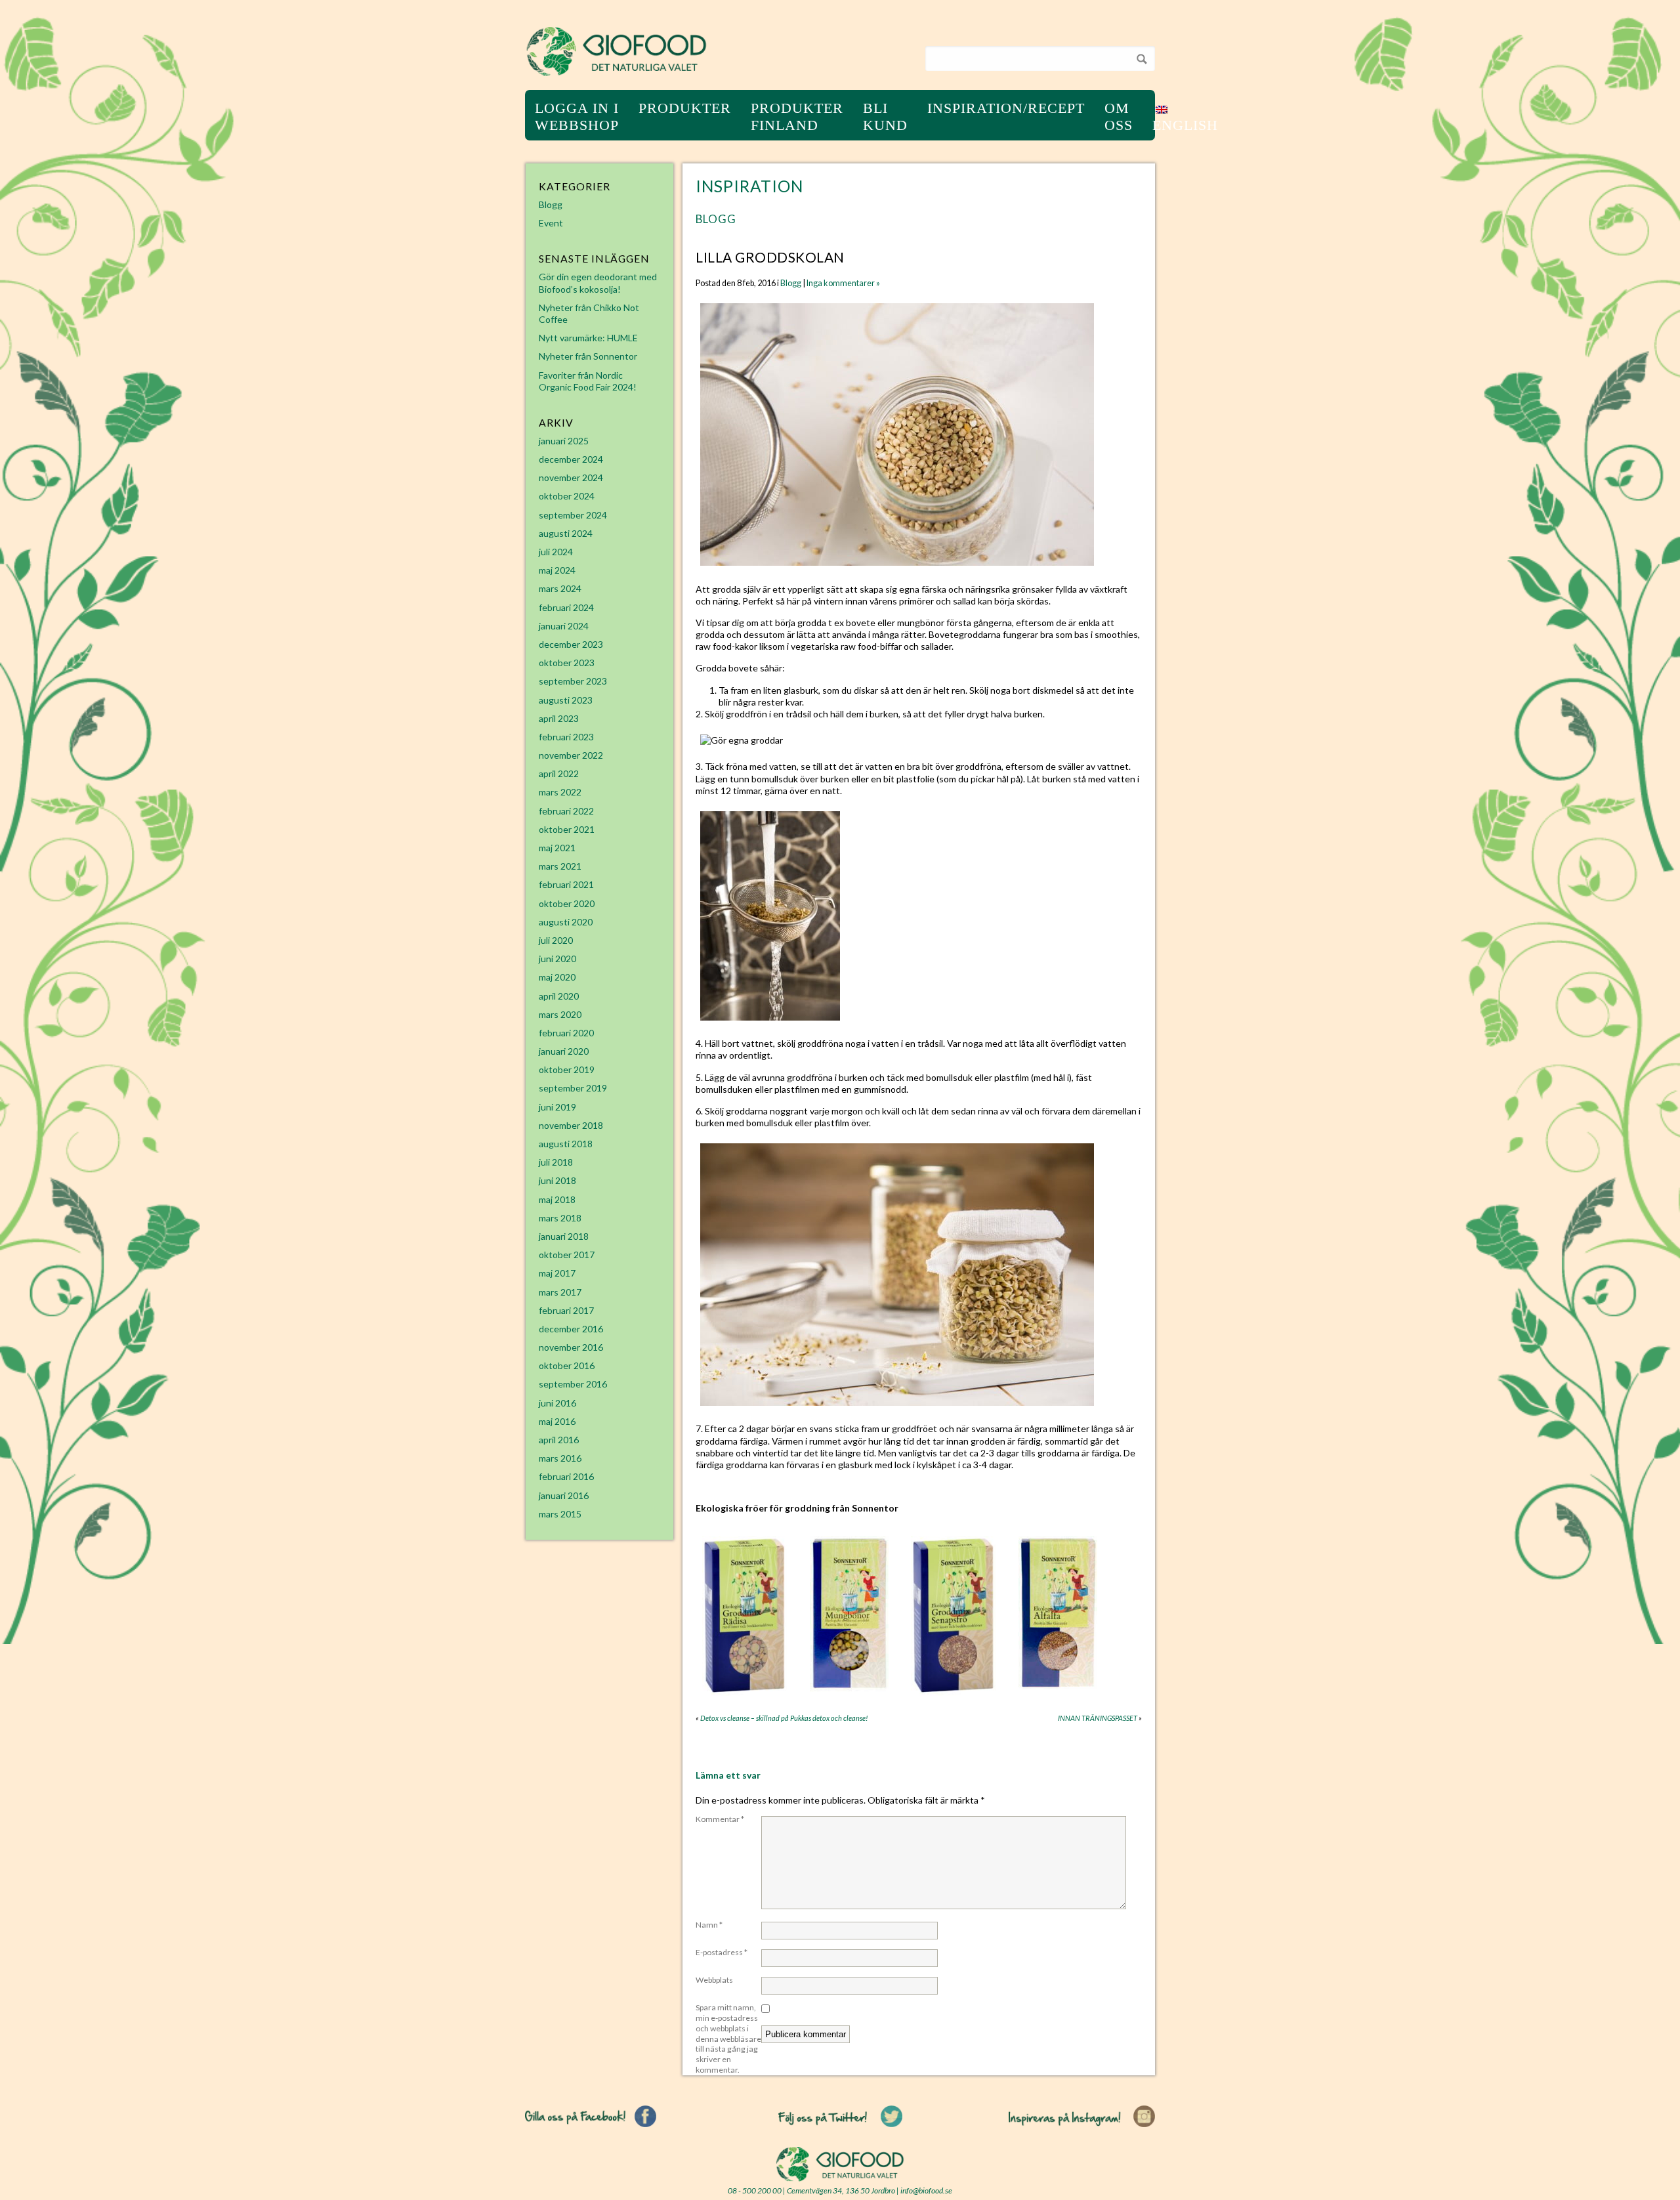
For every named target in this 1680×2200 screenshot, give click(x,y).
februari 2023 (566, 737)
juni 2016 (557, 1403)
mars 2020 (560, 1014)
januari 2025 (564, 441)
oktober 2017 (567, 1255)
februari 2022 (566, 811)
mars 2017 (560, 1292)
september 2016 (573, 1384)
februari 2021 (566, 884)
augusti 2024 (566, 533)
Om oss (1119, 116)
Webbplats (714, 1980)
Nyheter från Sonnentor (588, 356)
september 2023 (573, 681)
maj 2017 (557, 1273)
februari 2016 (566, 1476)
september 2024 (573, 515)
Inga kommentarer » (843, 283)
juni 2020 (557, 959)
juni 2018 (557, 1180)
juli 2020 (556, 940)
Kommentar (720, 1819)
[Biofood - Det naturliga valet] (617, 73)
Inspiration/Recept (1006, 108)
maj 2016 (557, 1421)
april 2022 (559, 773)
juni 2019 (557, 1107)
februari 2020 (566, 1033)
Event (551, 223)
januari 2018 (564, 1236)
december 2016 (571, 1329)
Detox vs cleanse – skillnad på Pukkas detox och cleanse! (784, 1718)
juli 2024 (556, 552)
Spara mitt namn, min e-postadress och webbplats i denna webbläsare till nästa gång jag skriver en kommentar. (728, 2039)
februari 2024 (566, 607)
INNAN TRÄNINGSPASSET (1098, 1718)
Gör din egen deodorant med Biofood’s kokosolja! (598, 283)
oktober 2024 (567, 496)
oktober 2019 (567, 1069)
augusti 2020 (566, 922)
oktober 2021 (567, 829)
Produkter (685, 108)
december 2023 (571, 644)
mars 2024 (560, 588)
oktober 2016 (567, 1365)
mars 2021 (560, 866)
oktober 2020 (567, 903)
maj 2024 (557, 570)
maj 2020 (557, 977)
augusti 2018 (566, 1144)
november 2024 (571, 477)
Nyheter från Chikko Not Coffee (589, 313)
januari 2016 (564, 1495)
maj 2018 (557, 1199)
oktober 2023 (567, 663)
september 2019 (573, 1088)
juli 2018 (556, 1162)
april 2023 (559, 718)
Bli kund (885, 116)
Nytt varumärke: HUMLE (588, 338)
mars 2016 (560, 1458)
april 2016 (559, 1440)
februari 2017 (566, 1310)
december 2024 (571, 459)
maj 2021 (557, 848)
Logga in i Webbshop (577, 116)
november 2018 (571, 1125)
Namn (709, 1925)
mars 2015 (560, 1514)
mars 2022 (560, 792)
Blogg (716, 219)
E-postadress (722, 1952)
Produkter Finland (797, 116)
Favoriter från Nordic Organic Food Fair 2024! (588, 381)
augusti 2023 (566, 700)
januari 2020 (564, 1051)
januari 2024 (564, 626)
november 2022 (571, 755)
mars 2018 (560, 1218)
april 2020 (559, 996)
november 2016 (571, 1347)
